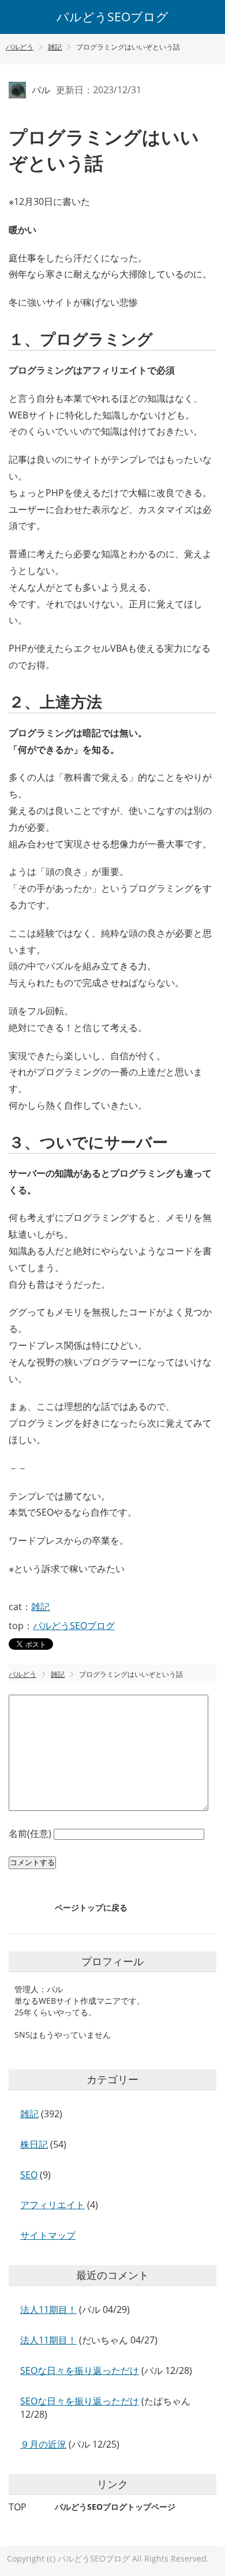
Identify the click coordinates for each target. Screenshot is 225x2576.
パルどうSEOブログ (112, 17)
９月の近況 (43, 2444)
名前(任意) (31, 1833)
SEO (29, 2175)
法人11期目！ (48, 2309)
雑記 (40, 1607)
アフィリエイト (52, 2205)
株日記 (34, 2144)
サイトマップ (48, 2235)
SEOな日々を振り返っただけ (80, 2370)
